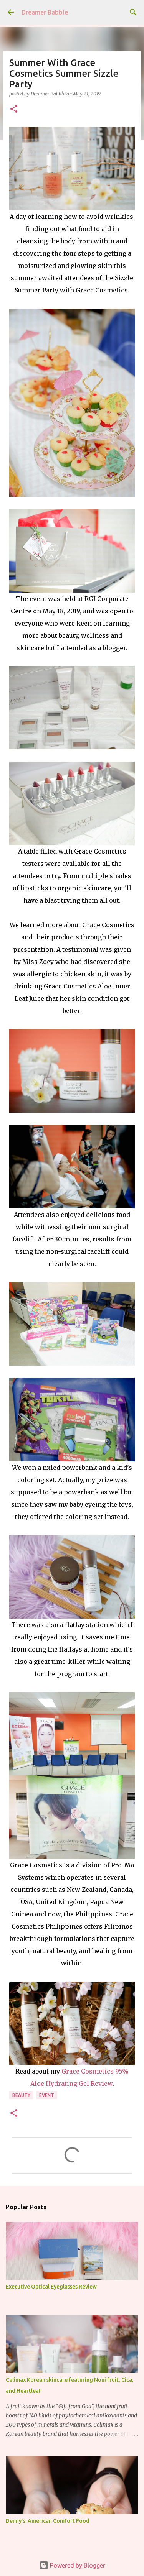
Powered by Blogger (77, 2565)
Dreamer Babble (45, 12)
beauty (21, 2095)
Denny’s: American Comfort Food (48, 2521)
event (47, 2095)
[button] (14, 109)
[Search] (133, 12)
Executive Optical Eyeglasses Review (51, 2287)
